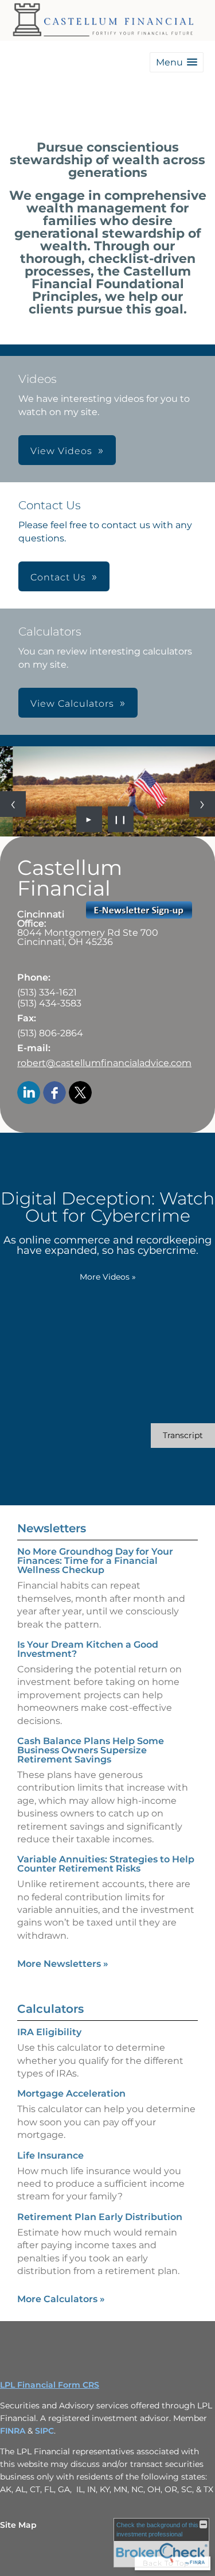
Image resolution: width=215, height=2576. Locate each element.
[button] (177, 62)
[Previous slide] (13, 804)
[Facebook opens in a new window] (54, 1093)
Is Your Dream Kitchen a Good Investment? (88, 1649)
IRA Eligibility (49, 2032)
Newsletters (52, 1528)
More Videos (108, 1277)
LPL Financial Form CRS (50, 2385)
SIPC (44, 2431)
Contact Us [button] (58, 577)
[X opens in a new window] (80, 1093)
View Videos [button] (61, 451)
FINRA (14, 2431)
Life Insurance (50, 2155)
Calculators (50, 2009)
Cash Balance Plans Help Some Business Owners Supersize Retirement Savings (91, 1750)
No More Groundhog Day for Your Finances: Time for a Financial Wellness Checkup (95, 1561)
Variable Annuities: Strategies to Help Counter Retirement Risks (106, 1864)
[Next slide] (202, 804)
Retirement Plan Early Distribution (100, 2217)
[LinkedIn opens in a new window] (29, 1093)
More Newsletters (63, 1964)
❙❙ (120, 819)
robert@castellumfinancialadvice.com (104, 1063)
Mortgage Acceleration (71, 2093)
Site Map (18, 2525)
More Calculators (61, 2299)
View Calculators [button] (72, 704)
